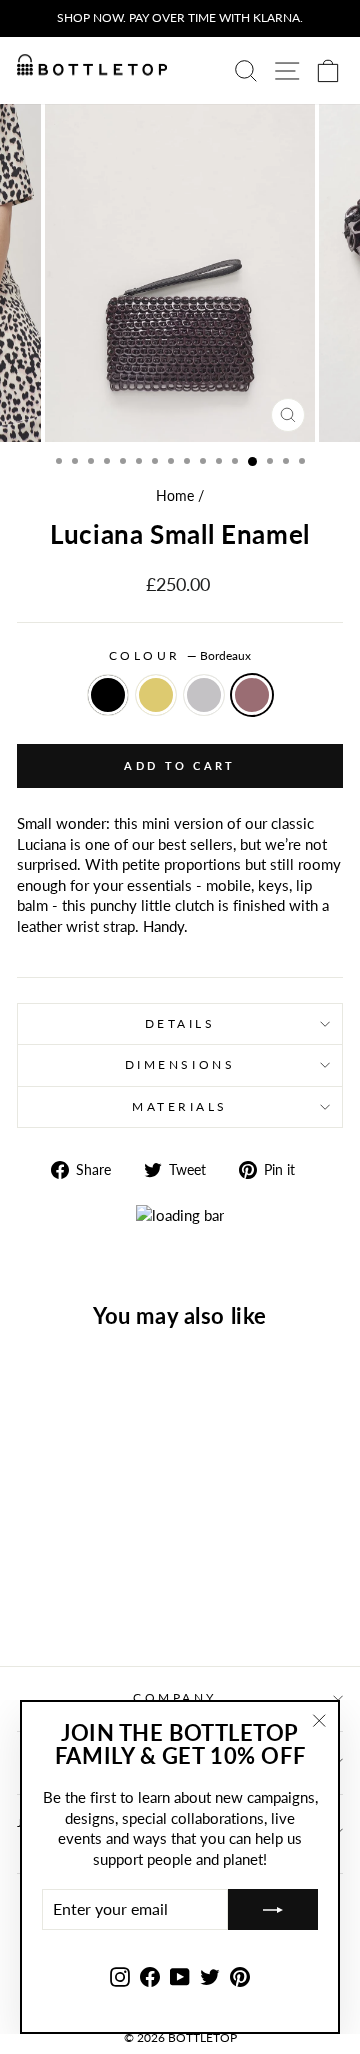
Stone (204, 695)
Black (108, 695)
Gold (156, 695)
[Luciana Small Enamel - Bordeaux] (113, 1598)
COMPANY (175, 1697)
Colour (180, 655)
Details (180, 1023)
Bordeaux (252, 695)
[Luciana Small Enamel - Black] (44, 1598)
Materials (180, 1106)
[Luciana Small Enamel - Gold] (67, 1598)
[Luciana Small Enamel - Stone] (90, 1598)
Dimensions (180, 1064)
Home (175, 496)
